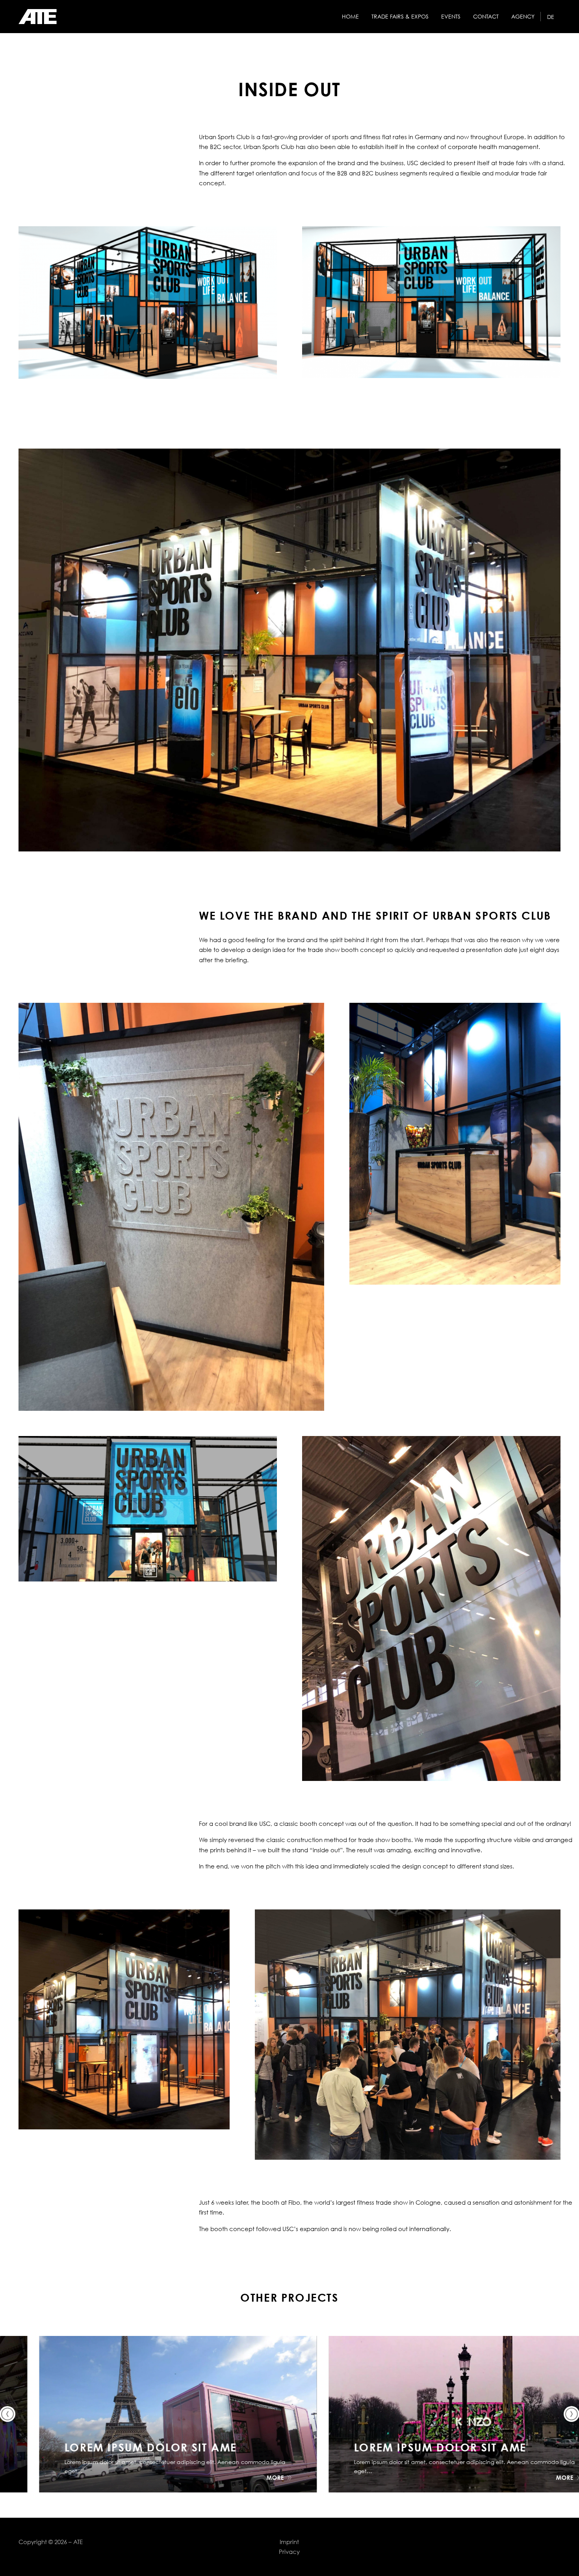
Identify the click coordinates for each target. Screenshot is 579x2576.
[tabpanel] (148, 303)
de (551, 17)
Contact (486, 17)
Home (350, 17)
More (240, 2477)
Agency (523, 17)
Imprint (289, 2542)
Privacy (289, 2552)
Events (451, 17)
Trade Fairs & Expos (400, 17)
